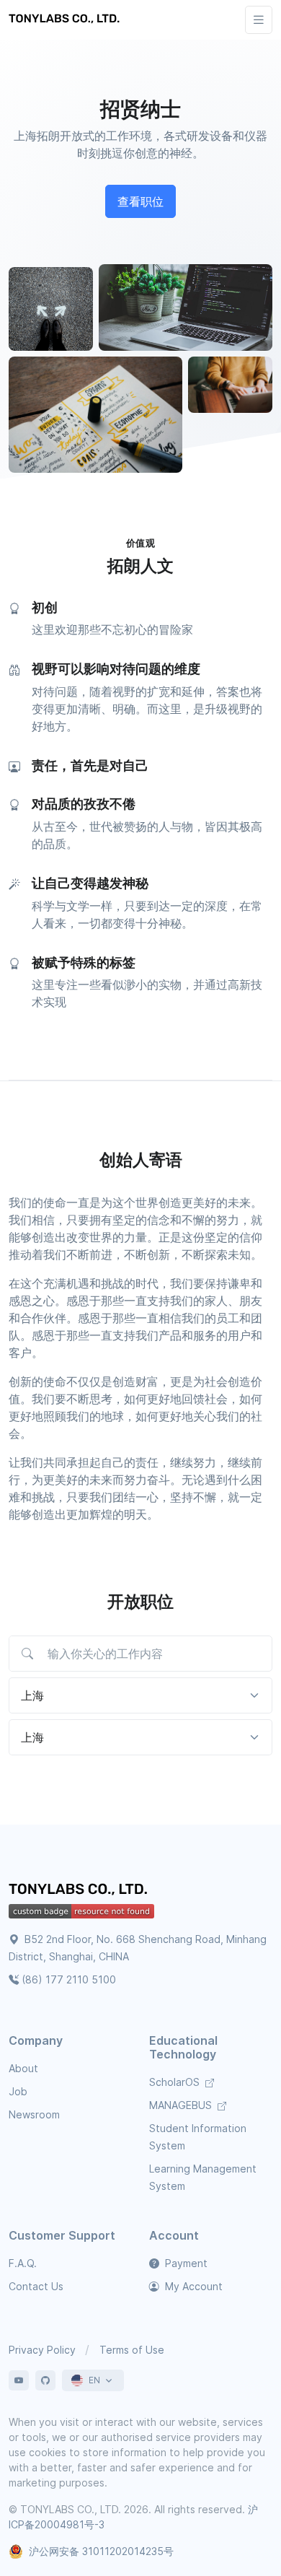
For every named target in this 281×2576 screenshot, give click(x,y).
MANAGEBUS (182, 2105)
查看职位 (140, 201)
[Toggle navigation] (259, 20)
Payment (185, 2263)
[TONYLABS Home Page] (81, 1891)
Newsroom (34, 2114)
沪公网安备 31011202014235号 (101, 2551)
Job (18, 2091)
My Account (192, 2286)
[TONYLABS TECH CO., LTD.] (66, 19)
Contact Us (36, 2286)
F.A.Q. (23, 2263)
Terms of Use (132, 2350)
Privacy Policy (42, 2350)
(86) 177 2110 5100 (69, 1979)
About (23, 2068)
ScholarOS (176, 2082)
